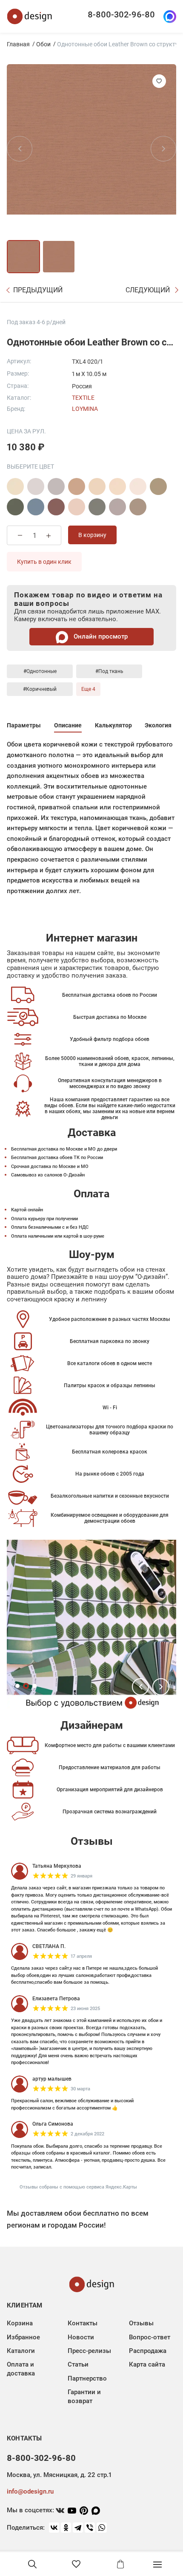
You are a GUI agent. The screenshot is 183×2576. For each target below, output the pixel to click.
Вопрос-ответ (150, 2337)
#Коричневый (40, 689)
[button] (140, 1687)
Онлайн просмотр (100, 636)
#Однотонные (40, 671)
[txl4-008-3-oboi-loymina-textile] (138, 507)
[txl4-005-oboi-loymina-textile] (15, 507)
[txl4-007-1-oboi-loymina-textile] (77, 507)
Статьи (78, 2364)
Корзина (20, 2323)
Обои (43, 44)
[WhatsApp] (102, 2528)
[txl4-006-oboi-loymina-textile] (36, 507)
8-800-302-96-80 (121, 14)
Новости (81, 2337)
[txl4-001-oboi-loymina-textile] (15, 486)
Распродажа (148, 2351)
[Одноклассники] (66, 2528)
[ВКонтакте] (54, 2528)
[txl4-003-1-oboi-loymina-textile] (117, 486)
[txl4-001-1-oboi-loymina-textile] (36, 486)
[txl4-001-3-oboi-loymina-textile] (56, 486)
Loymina (85, 409)
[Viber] (90, 2528)
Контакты (83, 2323)
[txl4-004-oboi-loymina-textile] (158, 486)
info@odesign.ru (30, 2491)
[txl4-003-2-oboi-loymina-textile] (138, 486)
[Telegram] (78, 2528)
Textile (83, 398)
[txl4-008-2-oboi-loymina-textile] (117, 507)
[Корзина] (120, 2564)
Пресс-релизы (89, 2351)
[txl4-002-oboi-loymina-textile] (77, 486)
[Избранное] (76, 2564)
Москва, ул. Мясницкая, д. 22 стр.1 (59, 2475)
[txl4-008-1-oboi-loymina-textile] (97, 507)
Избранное (23, 2337)
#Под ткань (109, 671)
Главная (18, 44)
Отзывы (141, 2323)
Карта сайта (147, 2364)
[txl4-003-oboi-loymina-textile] (97, 486)
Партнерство (87, 2378)
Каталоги (21, 2351)
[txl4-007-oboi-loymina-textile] (56, 507)
